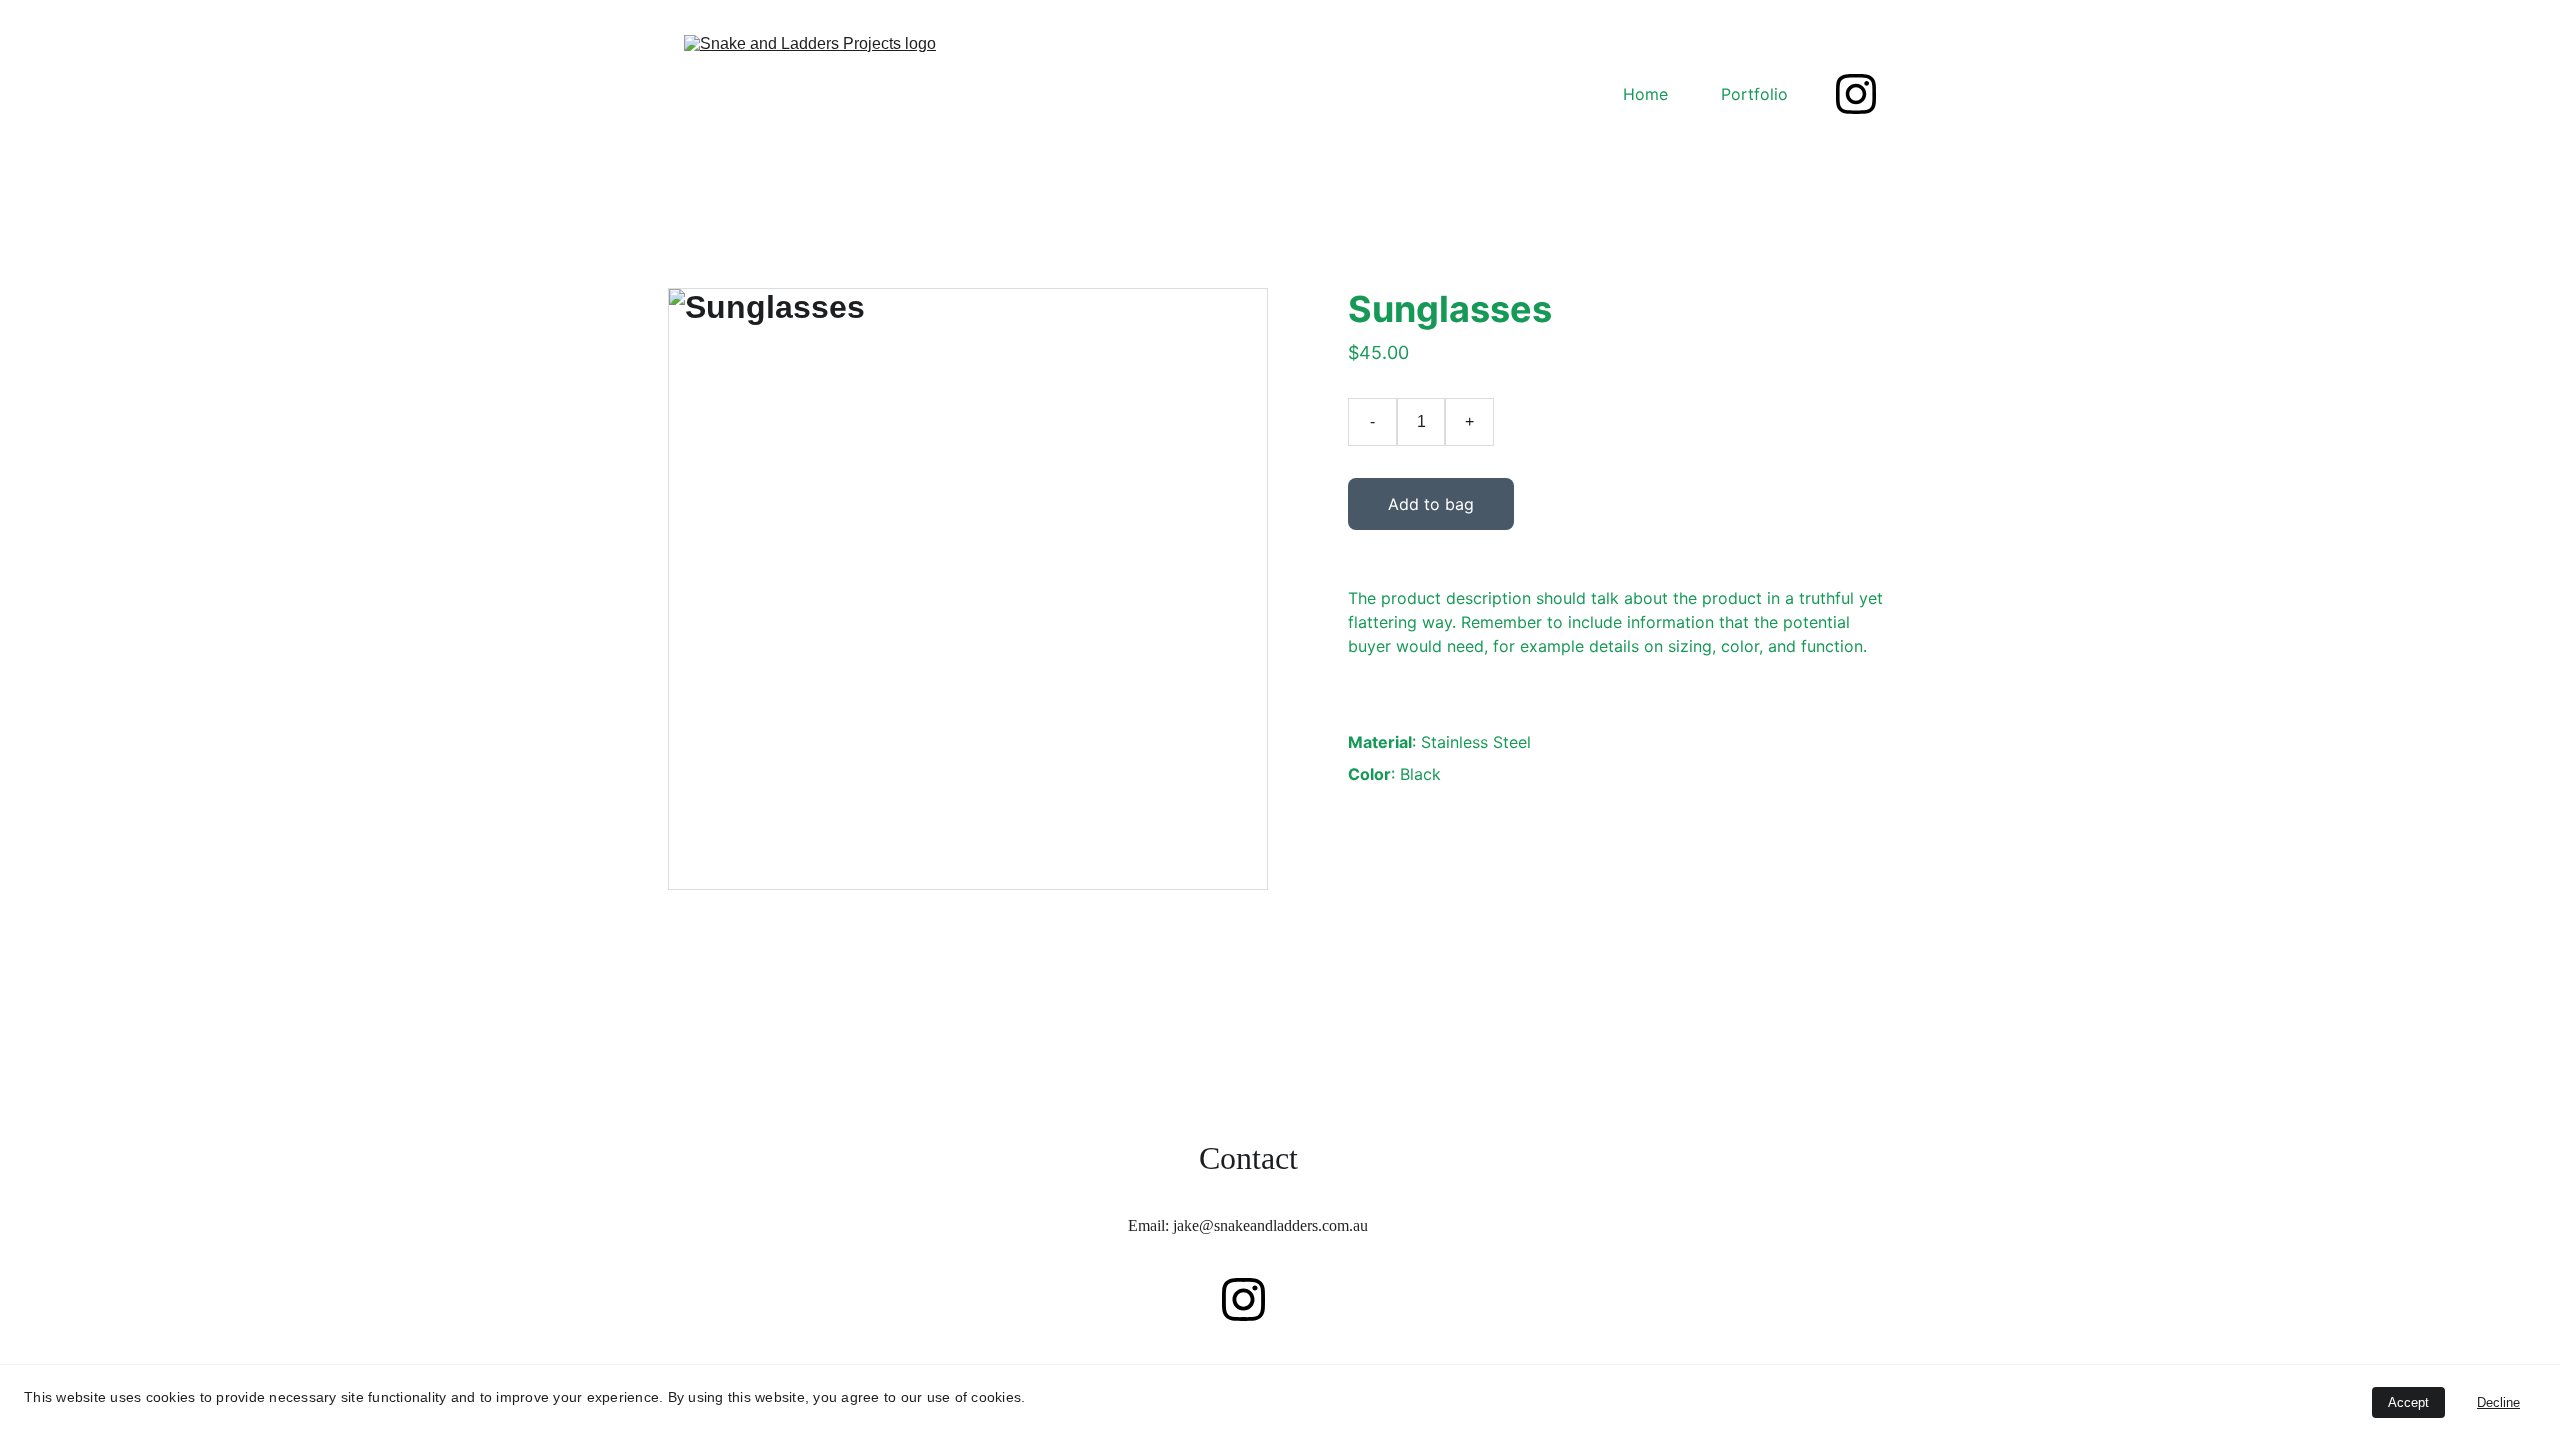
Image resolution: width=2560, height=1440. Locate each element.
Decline (2498, 1402)
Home (1645, 94)
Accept (2408, 1402)
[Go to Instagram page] (1856, 94)
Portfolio (1754, 94)
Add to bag (1431, 504)
